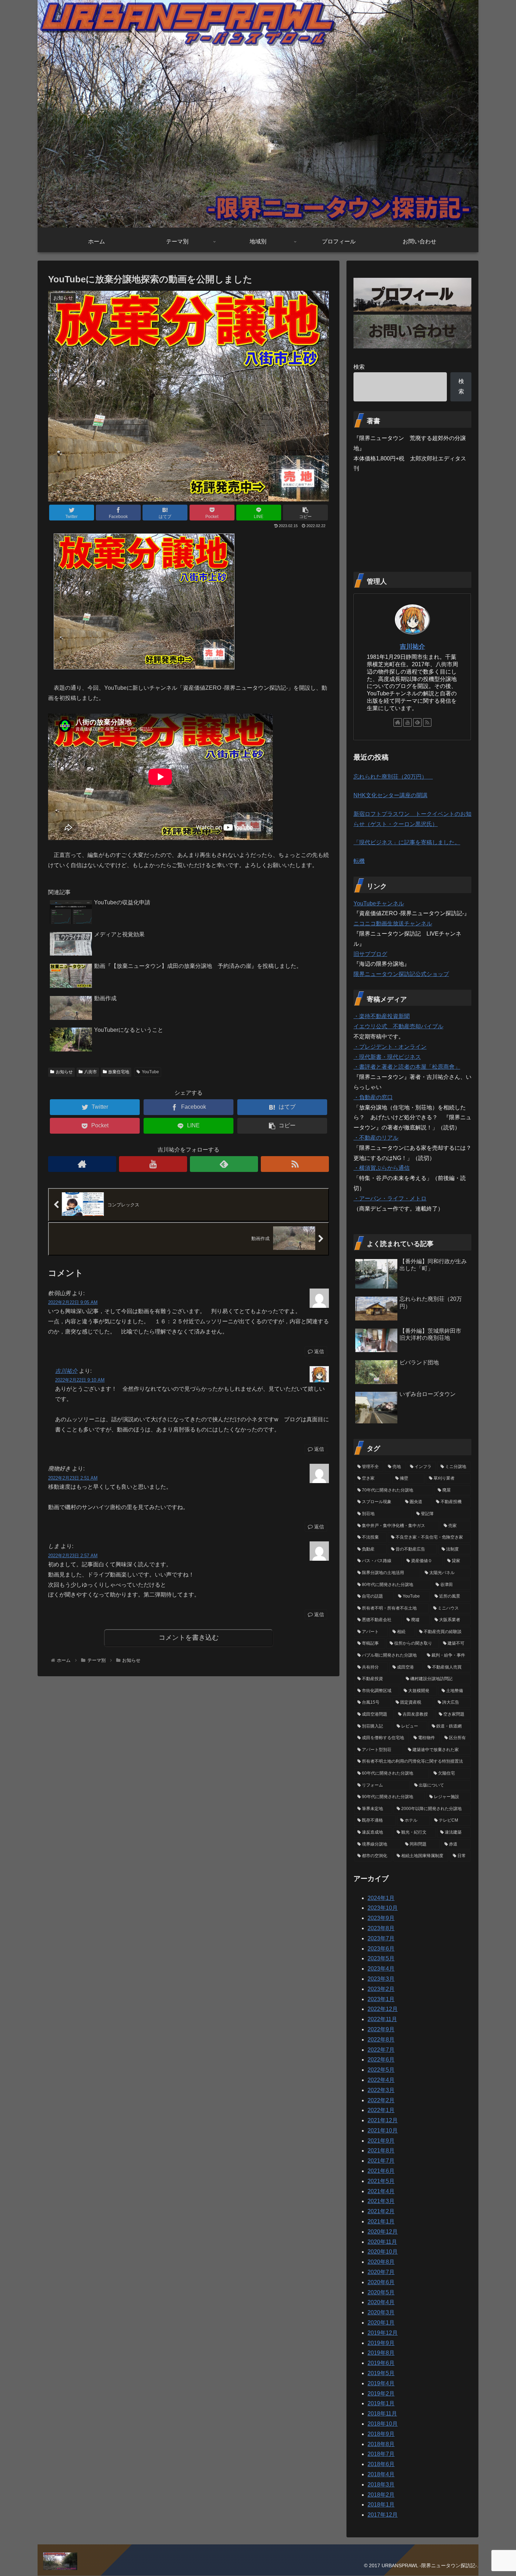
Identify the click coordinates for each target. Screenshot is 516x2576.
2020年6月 (381, 2282)
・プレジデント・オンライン (390, 1047)
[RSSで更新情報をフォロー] (295, 1164)
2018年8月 (381, 2444)
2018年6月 (381, 2464)
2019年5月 (381, 2373)
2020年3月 (381, 2312)
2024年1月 (381, 1898)
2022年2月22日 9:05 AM (73, 1302)
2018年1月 (381, 2505)
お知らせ (64, 1072)
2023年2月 (381, 1989)
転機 (359, 861)
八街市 (91, 1072)
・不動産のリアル (376, 1138)
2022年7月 (381, 2050)
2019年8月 (381, 2353)
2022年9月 (381, 2029)
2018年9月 (381, 2434)
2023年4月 (381, 1969)
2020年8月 (381, 2262)
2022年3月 (381, 2090)
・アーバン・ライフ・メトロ (390, 1198)
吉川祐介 (66, 1371)
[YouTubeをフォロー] (153, 1164)
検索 (359, 367)
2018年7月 (381, 2454)
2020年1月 (381, 2323)
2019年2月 (381, 2394)
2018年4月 (381, 2474)
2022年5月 (381, 2070)
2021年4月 (381, 2191)
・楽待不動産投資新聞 (382, 1016)
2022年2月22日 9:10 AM (80, 1380)
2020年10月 (383, 2252)
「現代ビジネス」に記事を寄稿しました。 (407, 842)
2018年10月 (383, 2424)
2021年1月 (381, 2221)
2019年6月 (381, 2363)
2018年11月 (382, 2414)
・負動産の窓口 (373, 1097)
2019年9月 (381, 2343)
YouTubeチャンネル (379, 903)
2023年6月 (381, 1949)
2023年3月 (381, 1979)
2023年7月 (381, 1938)
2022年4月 (381, 2080)
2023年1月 (381, 1999)
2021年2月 (381, 2211)
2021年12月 (383, 2120)
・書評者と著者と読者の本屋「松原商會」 (407, 1067)
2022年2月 (381, 2100)
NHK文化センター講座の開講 (391, 795)
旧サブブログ (370, 954)
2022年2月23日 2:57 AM (73, 1556)
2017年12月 (383, 2515)
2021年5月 (381, 2181)
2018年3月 (381, 2485)
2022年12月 (383, 2009)
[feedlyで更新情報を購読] (224, 1164)
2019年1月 (381, 2403)
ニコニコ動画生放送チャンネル (393, 923)
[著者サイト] (82, 1164)
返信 (318, 1351)
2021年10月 (383, 2131)
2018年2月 (381, 2495)
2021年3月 (381, 2201)
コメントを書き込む (189, 1637)
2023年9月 (381, 1918)
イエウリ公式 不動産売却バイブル (398, 1026)
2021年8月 (381, 2151)
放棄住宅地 (119, 1072)
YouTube (150, 1072)
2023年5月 (381, 1958)
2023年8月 (381, 1928)
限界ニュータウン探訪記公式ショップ (401, 974)
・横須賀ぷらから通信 (382, 1168)
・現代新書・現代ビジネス (387, 1057)
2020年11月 (382, 2242)
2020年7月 (381, 2272)
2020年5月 (381, 2292)
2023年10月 (383, 1908)
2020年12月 (383, 2232)
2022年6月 (381, 2060)
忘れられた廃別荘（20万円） (393, 777)
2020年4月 (381, 2302)
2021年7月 (381, 2161)
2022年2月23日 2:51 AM (73, 1478)
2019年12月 (383, 2333)
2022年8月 (381, 2040)
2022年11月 (382, 2019)
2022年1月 (381, 2110)
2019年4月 (381, 2383)
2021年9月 (381, 2141)
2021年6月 (381, 2171)
